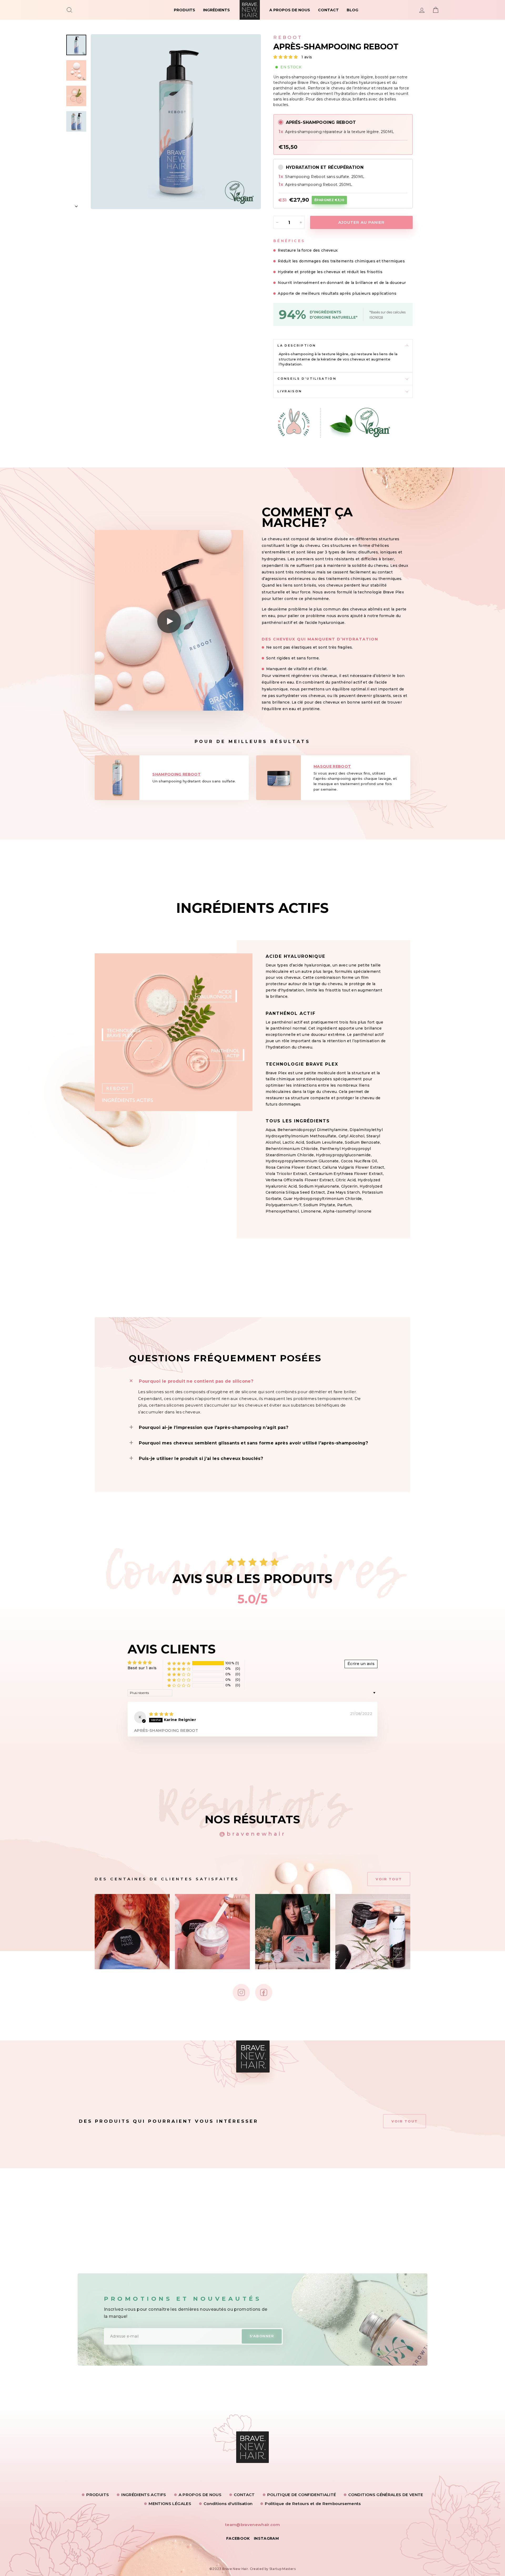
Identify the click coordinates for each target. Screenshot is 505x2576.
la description (297, 345)
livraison (290, 391)
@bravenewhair (253, 1834)
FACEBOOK (238, 2538)
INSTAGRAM (266, 2538)
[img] (161, 1714)
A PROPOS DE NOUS (290, 10)
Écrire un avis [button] (361, 1664)
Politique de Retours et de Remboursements (313, 2504)
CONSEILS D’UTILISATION (307, 379)
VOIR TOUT (389, 1879)
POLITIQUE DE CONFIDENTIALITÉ (302, 2495)
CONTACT (328, 10)
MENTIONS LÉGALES (170, 2504)
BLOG (352, 10)
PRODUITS (185, 10)
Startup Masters (282, 2569)
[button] (286, 57)
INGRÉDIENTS (216, 10)
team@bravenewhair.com (252, 2525)
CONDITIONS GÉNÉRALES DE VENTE (386, 2495)
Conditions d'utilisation (228, 2504)
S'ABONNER (262, 2336)
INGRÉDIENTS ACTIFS (144, 2495)
